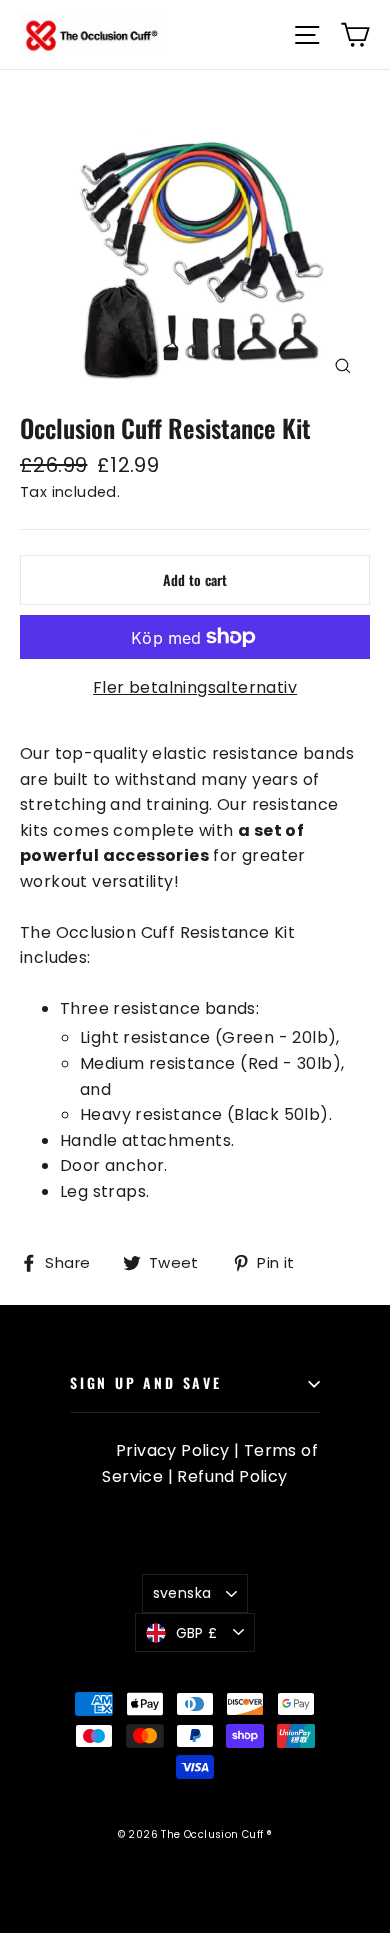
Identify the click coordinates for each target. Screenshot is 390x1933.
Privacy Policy (173, 1450)
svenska (182, 1593)
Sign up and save (146, 1382)
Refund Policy (232, 1476)
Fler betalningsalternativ (195, 687)
